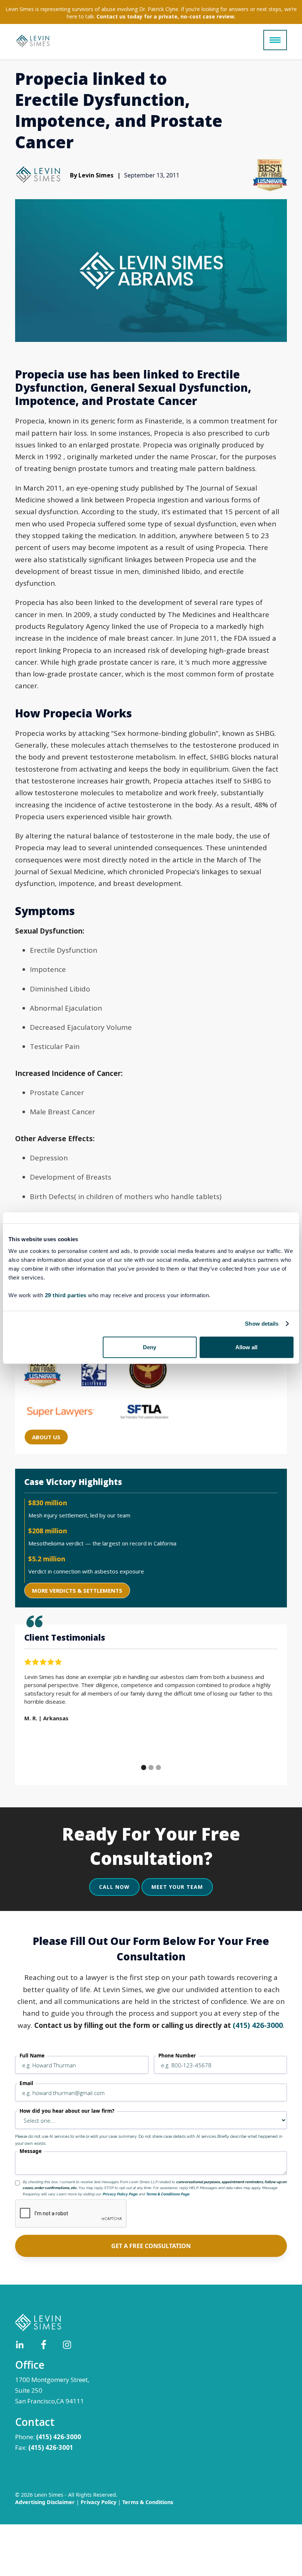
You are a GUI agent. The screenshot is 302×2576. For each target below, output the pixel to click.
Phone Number (177, 2056)
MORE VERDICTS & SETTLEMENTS (77, 1590)
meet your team (177, 1887)
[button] (275, 40)
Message (31, 2151)
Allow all (246, 1347)
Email (26, 2083)
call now (114, 1887)
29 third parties (66, 1295)
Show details (262, 1324)
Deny (150, 1347)
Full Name (32, 2056)
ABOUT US (46, 1437)
